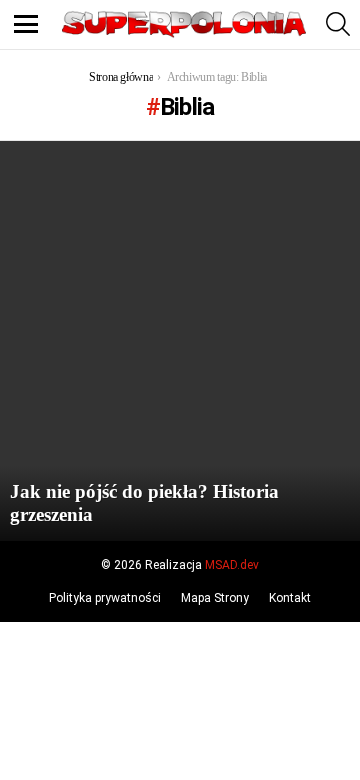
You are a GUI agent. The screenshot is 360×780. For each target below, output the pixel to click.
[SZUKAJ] (338, 24)
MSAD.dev (232, 565)
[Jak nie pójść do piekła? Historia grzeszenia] (180, 341)
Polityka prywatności (105, 598)
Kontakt (290, 598)
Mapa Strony (215, 598)
